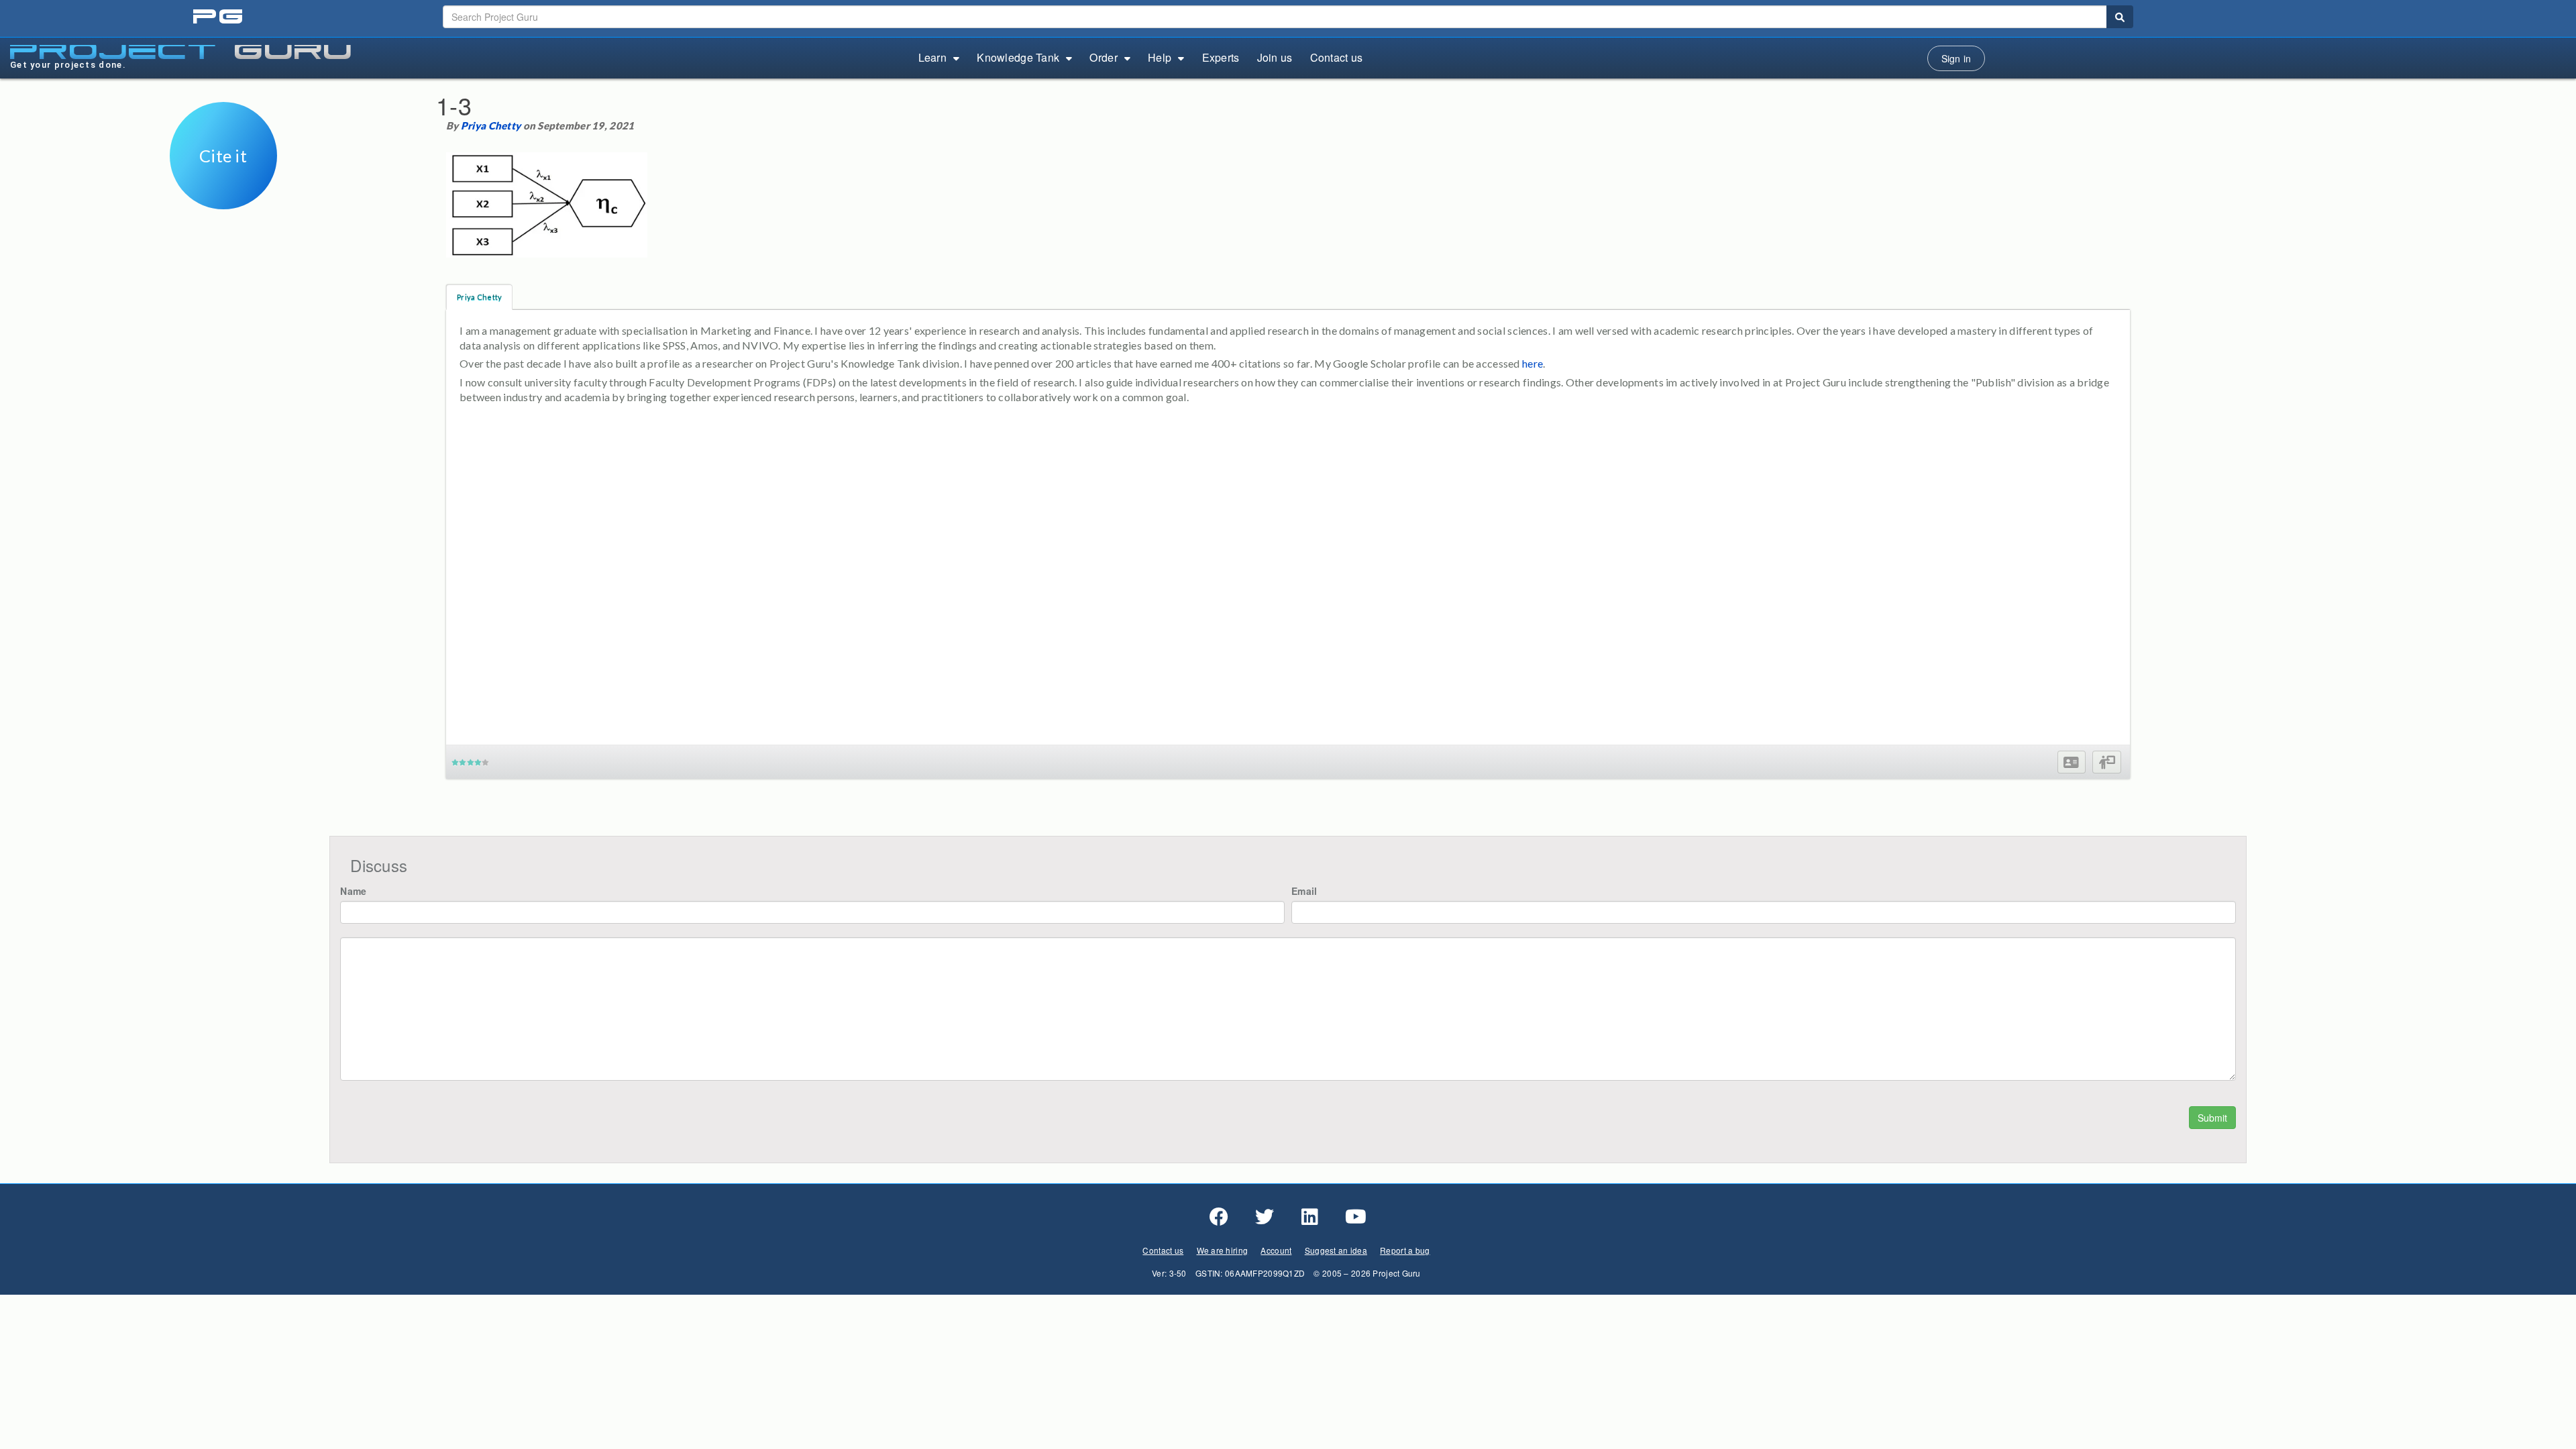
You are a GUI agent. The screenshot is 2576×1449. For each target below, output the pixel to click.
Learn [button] (932, 57)
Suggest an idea (1336, 1250)
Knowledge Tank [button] (1018, 57)
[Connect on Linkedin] (1310, 1217)
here (1533, 363)
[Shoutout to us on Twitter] (1265, 1217)
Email (1304, 891)
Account (1276, 1250)
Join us (1275, 57)
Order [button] (1103, 57)
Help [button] (1160, 57)
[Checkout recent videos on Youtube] (1356, 1217)
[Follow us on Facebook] (1219, 1217)
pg (219, 17)
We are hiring (1223, 1250)
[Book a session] (2107, 762)
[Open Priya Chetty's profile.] (2071, 762)
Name (353, 891)
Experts (1221, 57)
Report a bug (1405, 1250)
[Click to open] (223, 200)
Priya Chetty (491, 125)
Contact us (1337, 57)
